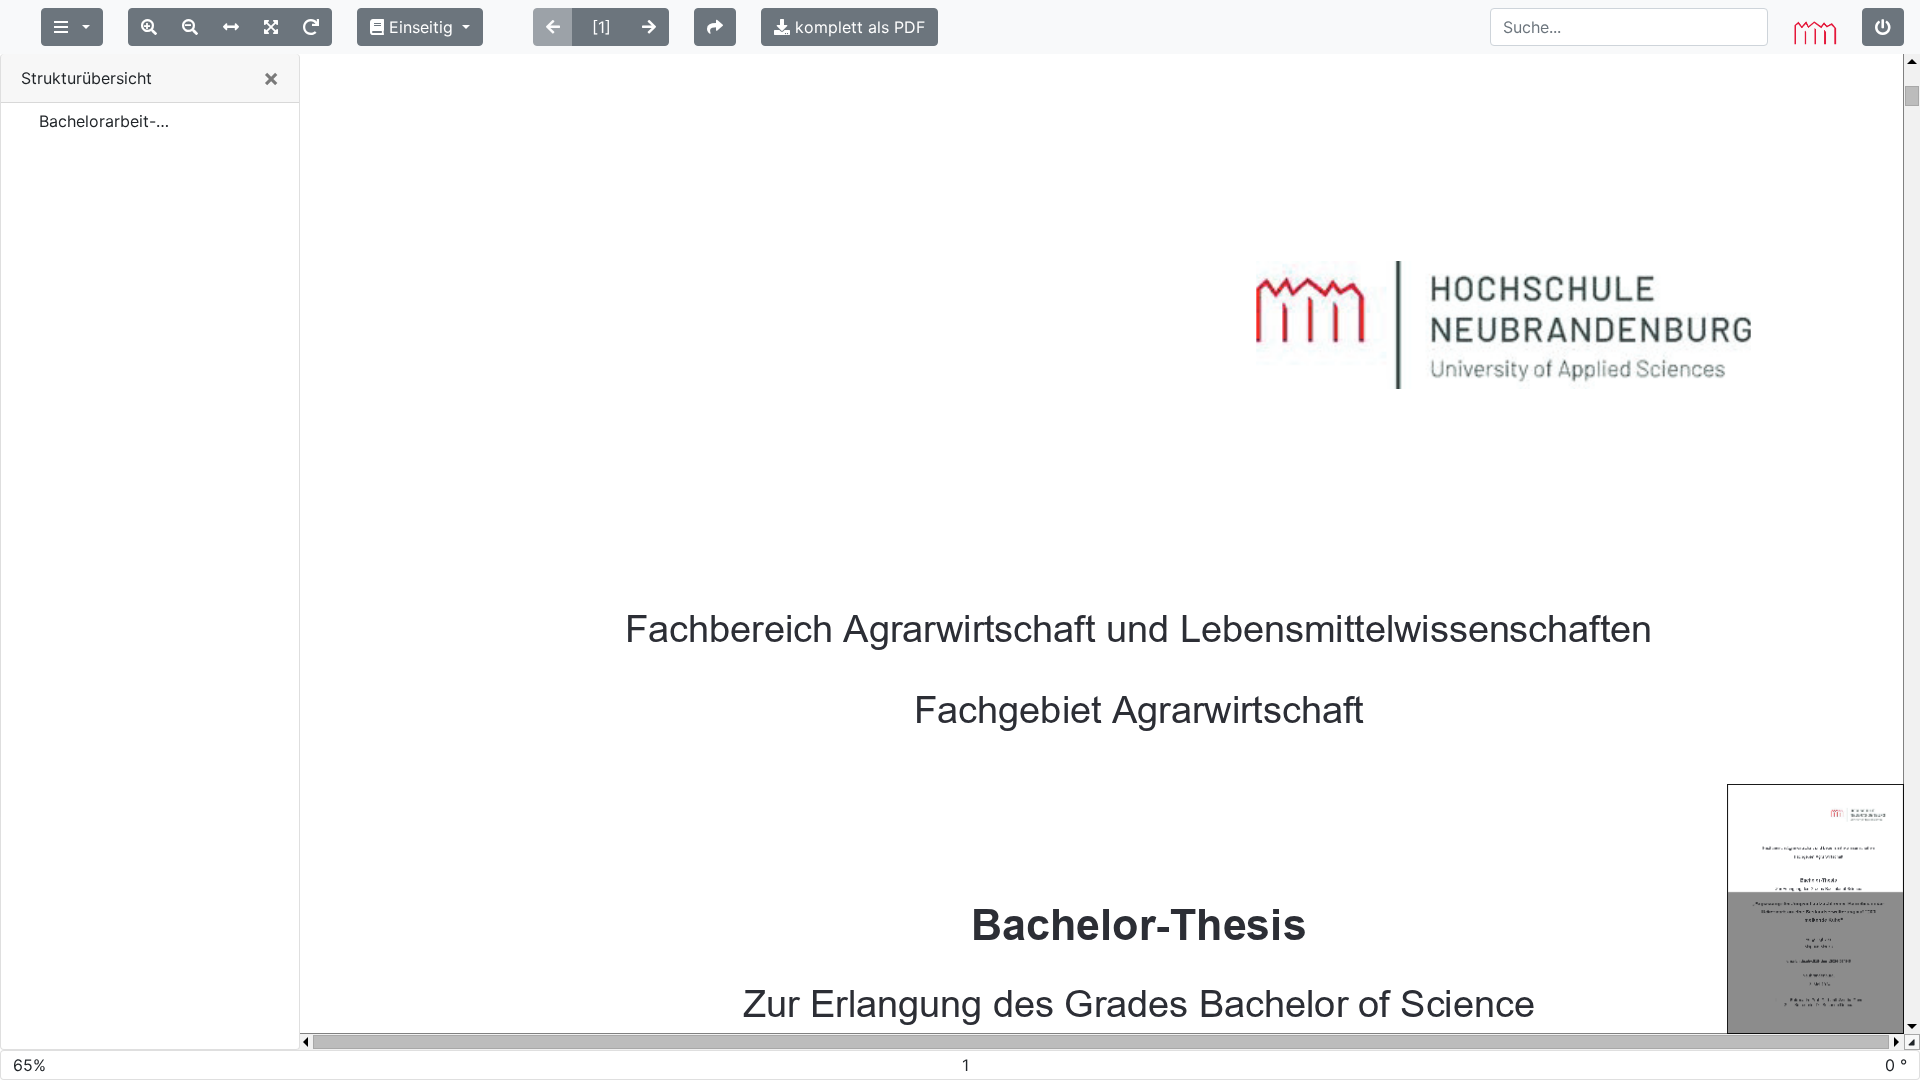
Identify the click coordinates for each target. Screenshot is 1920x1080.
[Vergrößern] (149, 27)
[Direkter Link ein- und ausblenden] (715, 27)
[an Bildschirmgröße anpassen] (271, 27)
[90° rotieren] (311, 27)
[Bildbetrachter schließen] (1883, 27)
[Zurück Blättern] (553, 27)
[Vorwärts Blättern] (649, 27)
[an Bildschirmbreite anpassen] (231, 27)
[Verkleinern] (190, 27)
